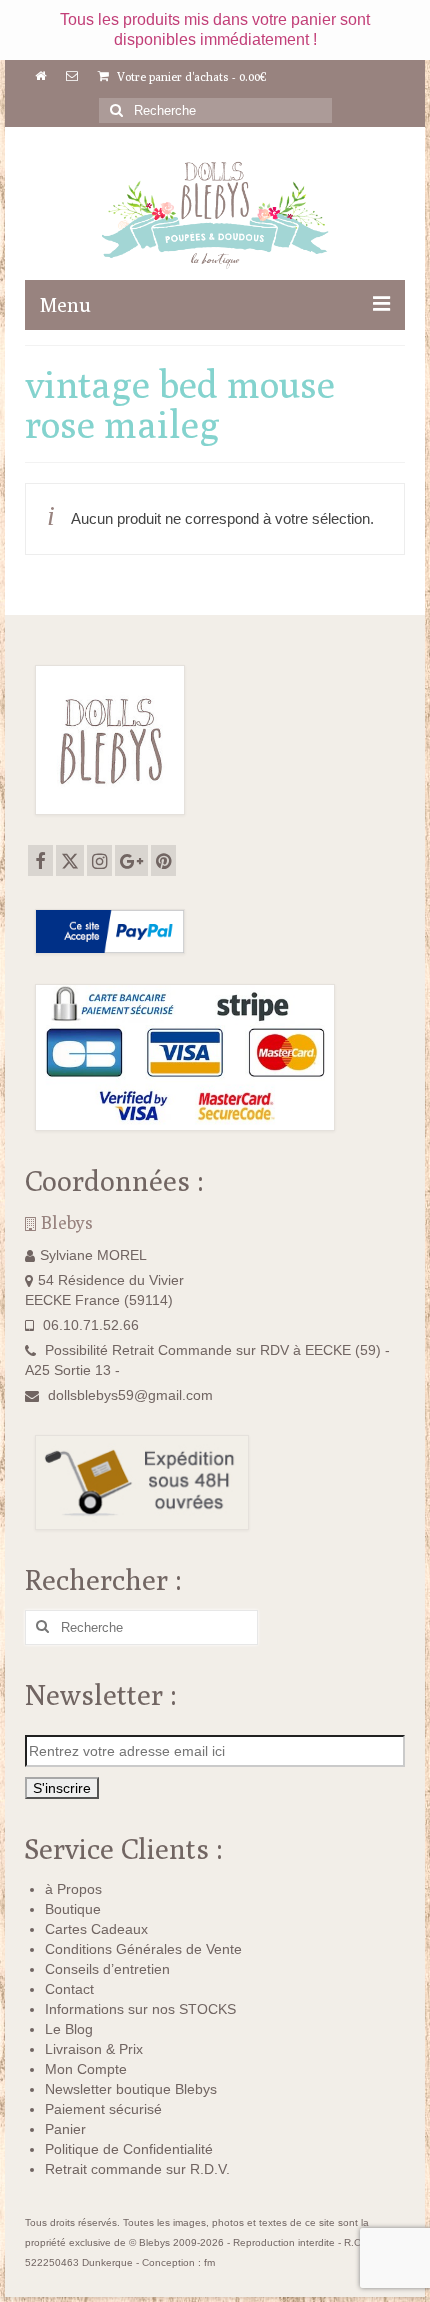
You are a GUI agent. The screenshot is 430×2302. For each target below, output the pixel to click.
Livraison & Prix (94, 2049)
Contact (69, 1989)
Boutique (73, 1909)
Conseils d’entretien (107, 1969)
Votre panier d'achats (190, 76)
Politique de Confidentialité (129, 2149)
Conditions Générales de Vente (143, 1949)
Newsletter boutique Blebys (131, 2089)
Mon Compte (86, 2069)
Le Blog (69, 2029)
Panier (65, 2129)
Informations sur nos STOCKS (140, 2009)
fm (209, 2262)
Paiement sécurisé (103, 2109)
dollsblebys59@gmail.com (130, 1395)
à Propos (73, 1889)
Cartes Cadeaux (96, 1929)
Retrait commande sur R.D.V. (137, 2169)
